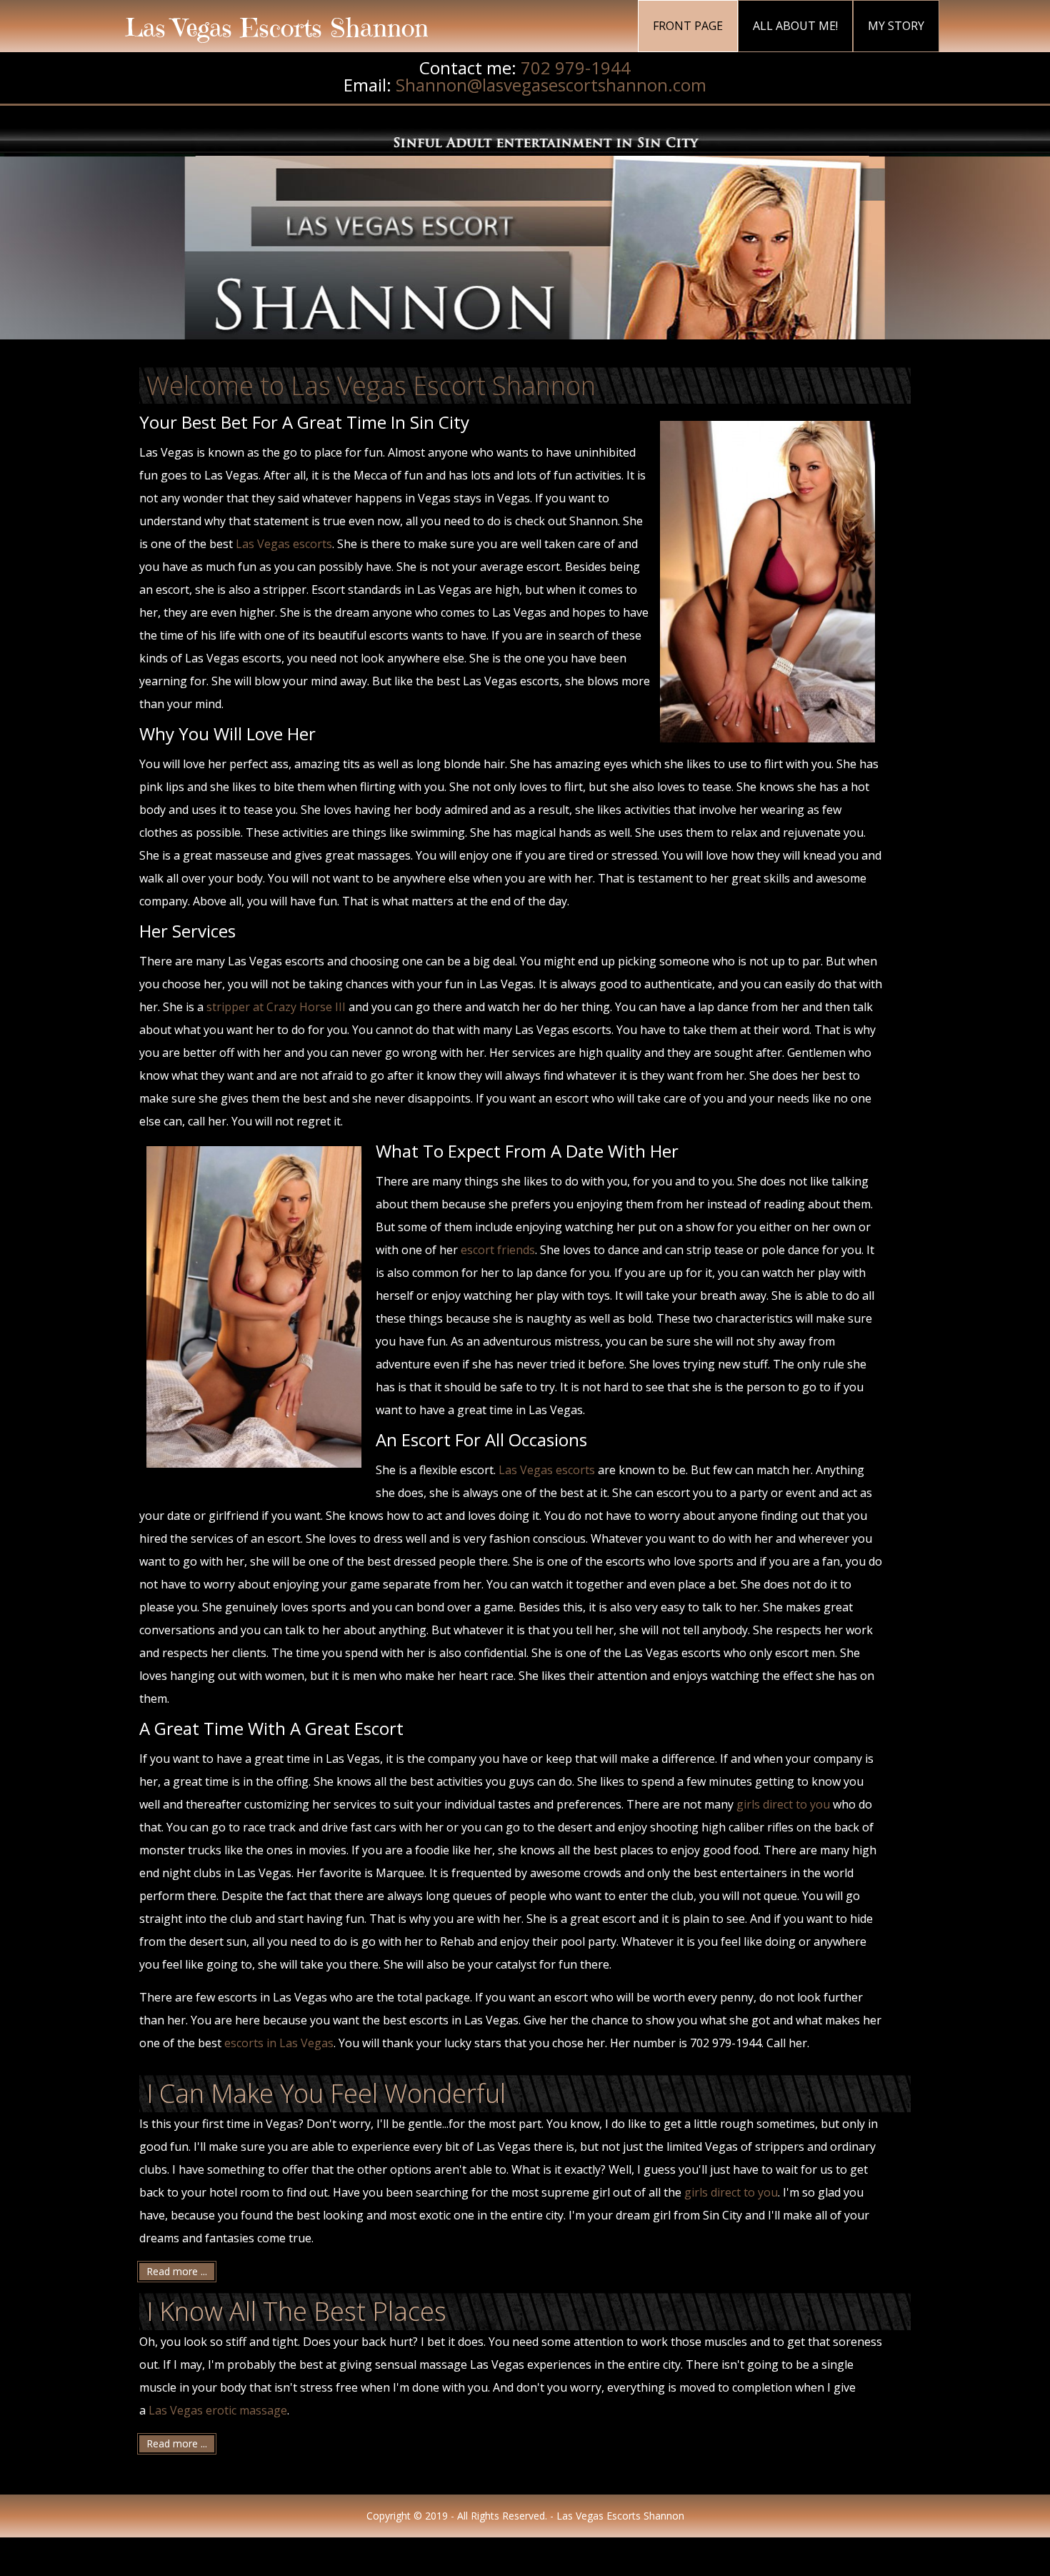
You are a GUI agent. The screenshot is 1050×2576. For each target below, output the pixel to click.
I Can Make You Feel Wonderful (326, 2093)
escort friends (498, 1250)
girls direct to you (783, 1804)
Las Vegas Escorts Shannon (277, 28)
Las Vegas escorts (284, 544)
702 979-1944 (576, 68)
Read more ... (177, 2271)
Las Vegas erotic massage (218, 2410)
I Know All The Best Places (296, 2311)
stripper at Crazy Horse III (276, 1007)
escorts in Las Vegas (279, 2043)
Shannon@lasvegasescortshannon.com (551, 85)
